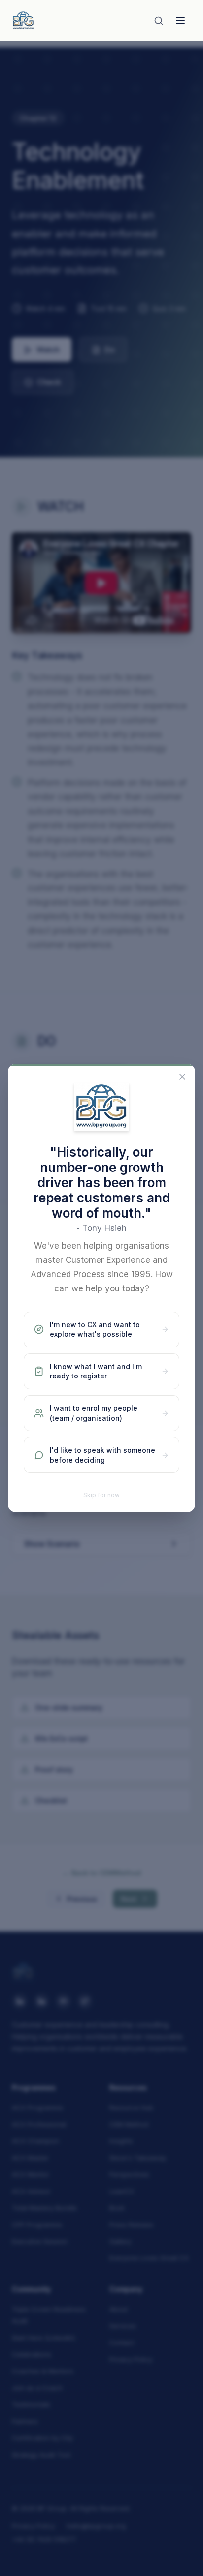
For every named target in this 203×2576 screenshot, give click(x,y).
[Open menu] (180, 21)
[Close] (182, 1077)
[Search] (159, 21)
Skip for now (101, 1495)
